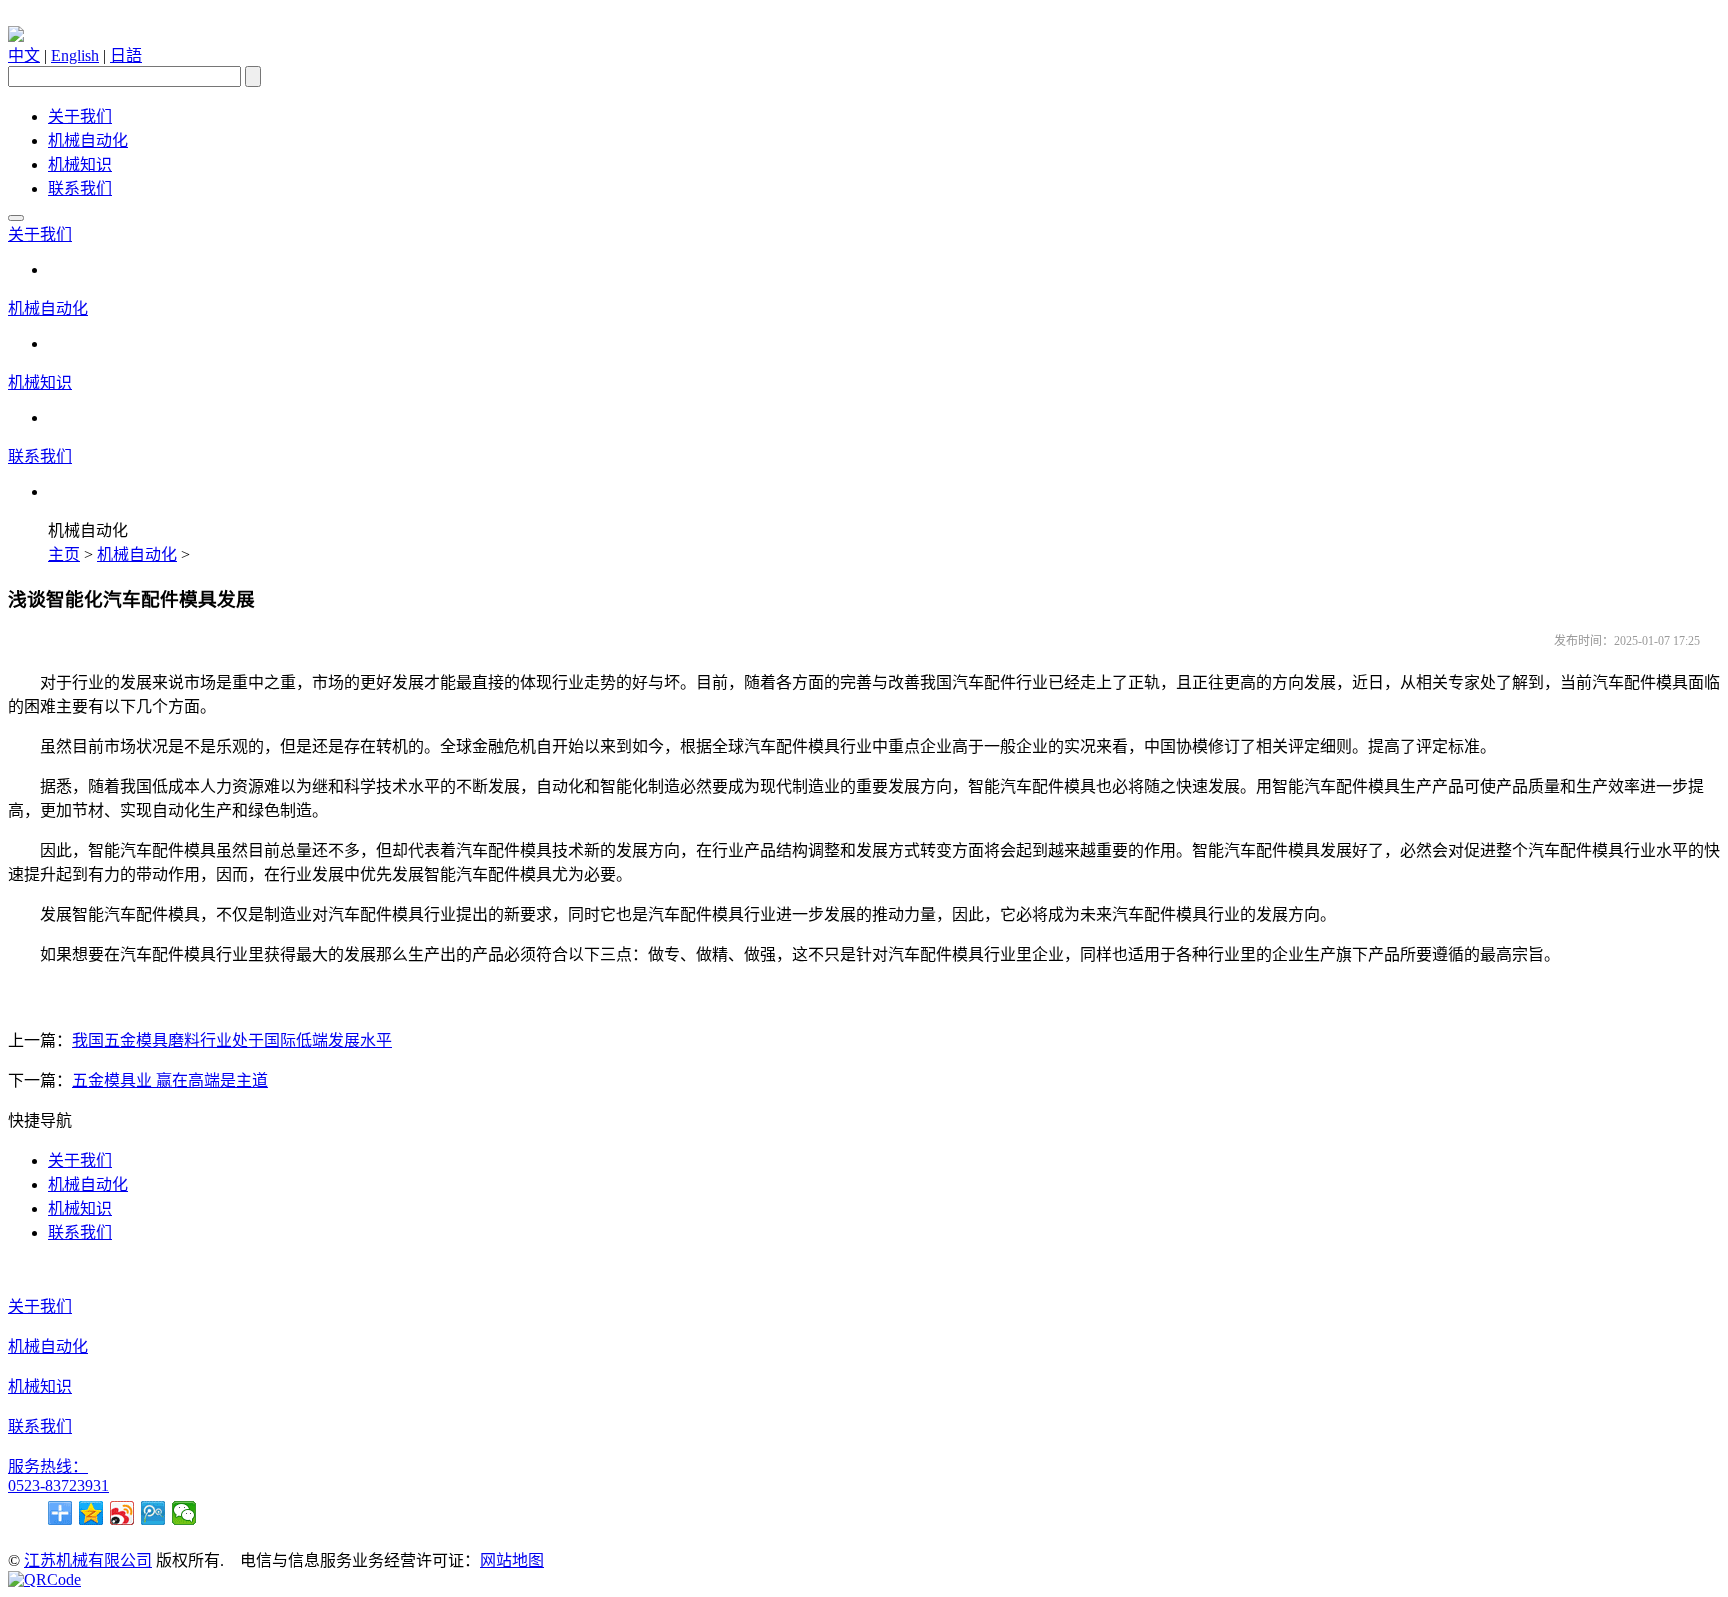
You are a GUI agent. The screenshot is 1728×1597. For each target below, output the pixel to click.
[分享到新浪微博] (122, 1513)
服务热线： (48, 1466)
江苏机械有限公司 (88, 1560)
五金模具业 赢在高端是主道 (170, 1080)
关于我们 (80, 116)
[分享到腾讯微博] (153, 1513)
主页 (64, 554)
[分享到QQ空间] (91, 1513)
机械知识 (80, 164)
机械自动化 (88, 140)
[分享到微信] (184, 1513)
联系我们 (80, 188)
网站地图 (512, 1560)
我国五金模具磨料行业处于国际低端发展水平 (232, 1040)
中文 (24, 55)
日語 (126, 55)
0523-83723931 (58, 1485)
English (75, 55)
